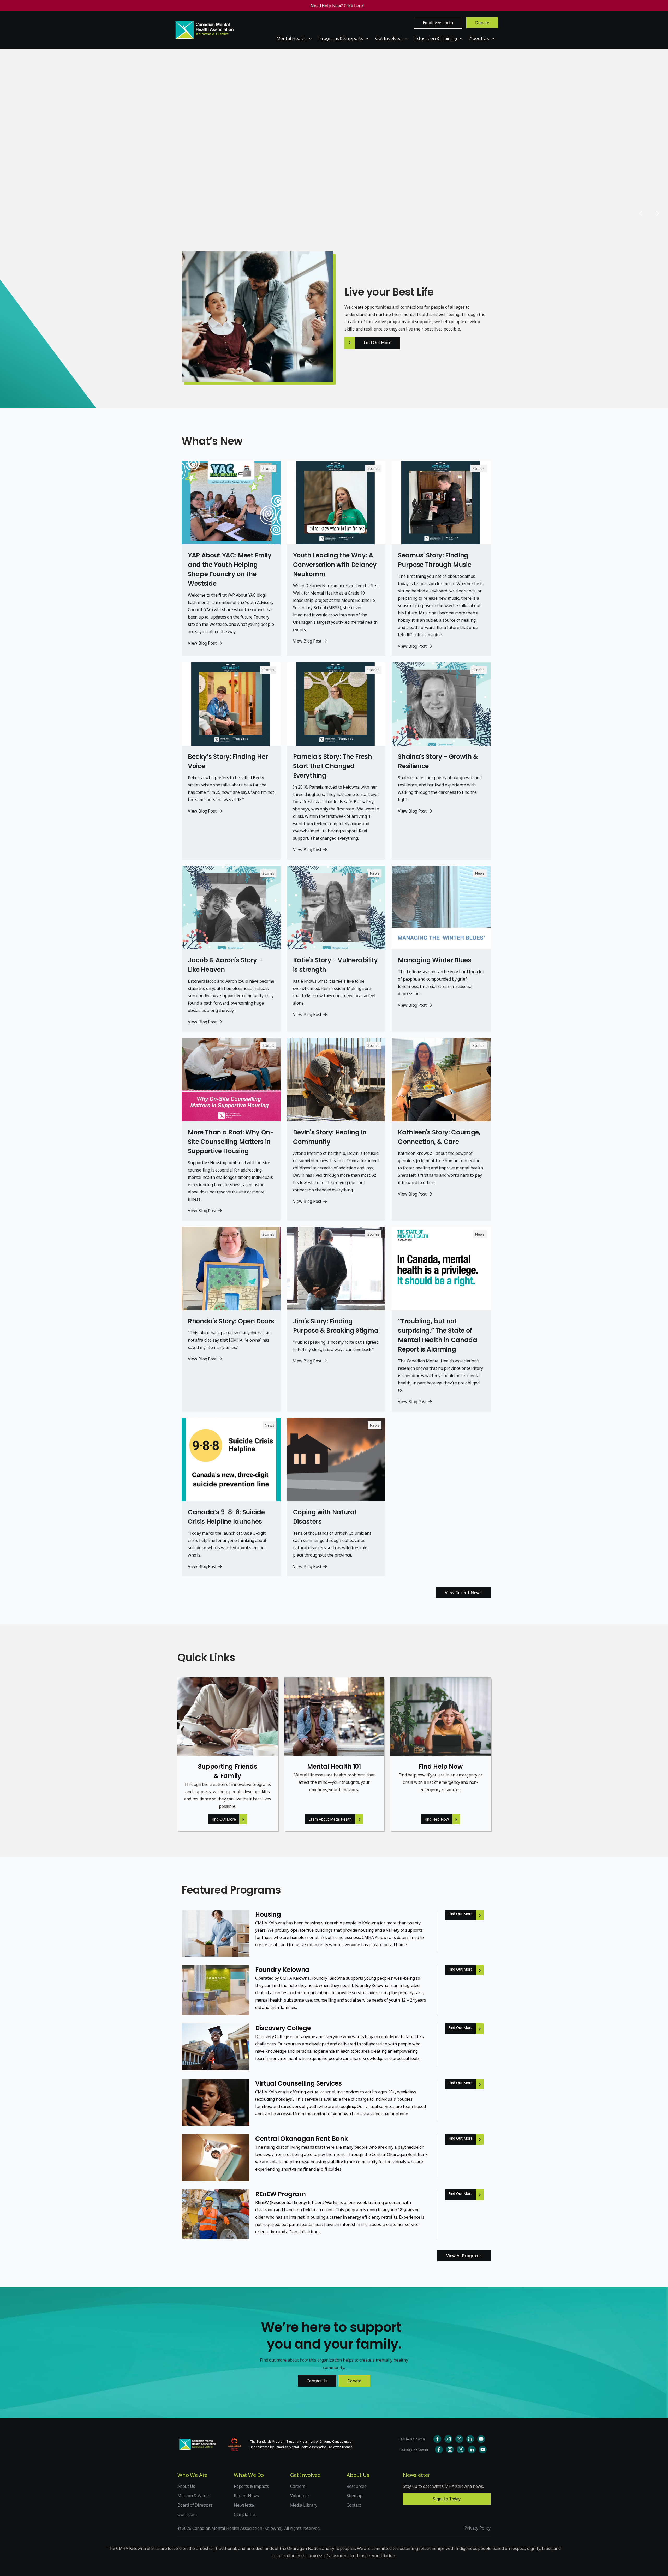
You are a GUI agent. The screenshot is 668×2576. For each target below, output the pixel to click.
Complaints (245, 2514)
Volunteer (300, 2496)
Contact (354, 2505)
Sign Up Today (447, 2499)
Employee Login (438, 23)
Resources (356, 2486)
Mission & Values (194, 2496)
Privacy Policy (478, 2528)
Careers (298, 2486)
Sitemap (354, 2496)
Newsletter (245, 2505)
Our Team (187, 2514)
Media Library (304, 2505)
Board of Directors (195, 2505)
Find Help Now (437, 1819)
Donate (482, 23)
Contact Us (317, 2381)
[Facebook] (459, 2439)
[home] (205, 30)
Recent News (246, 2496)
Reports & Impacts (251, 2486)
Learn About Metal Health (330, 1819)
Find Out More (213, 179)
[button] (295, 39)
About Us (186, 2486)
